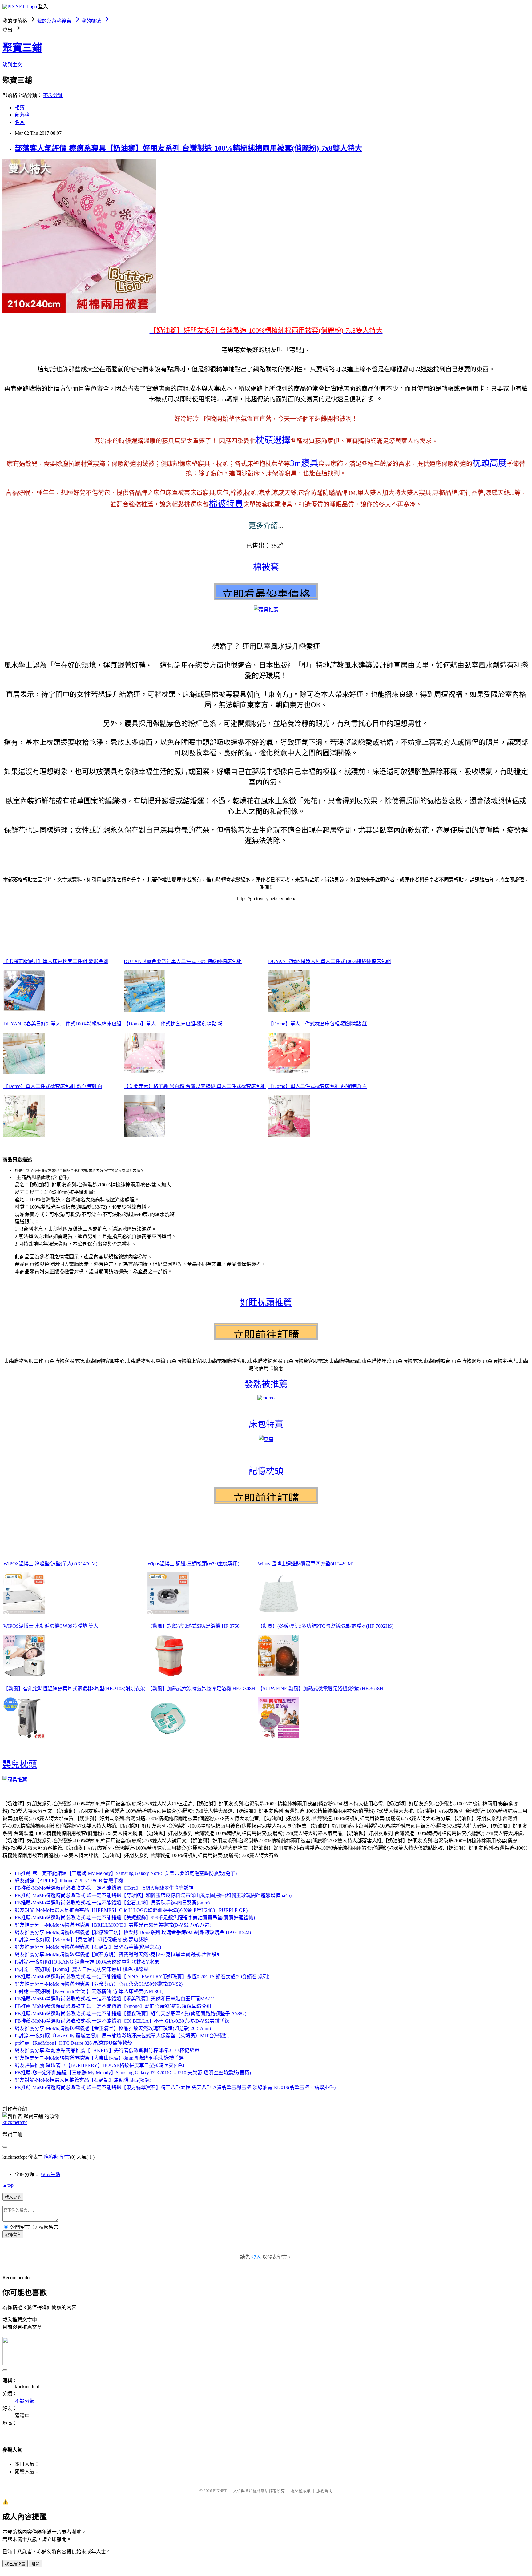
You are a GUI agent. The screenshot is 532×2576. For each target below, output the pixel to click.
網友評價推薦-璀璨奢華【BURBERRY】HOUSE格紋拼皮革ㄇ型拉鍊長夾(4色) (99, 2065)
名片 (20, 122)
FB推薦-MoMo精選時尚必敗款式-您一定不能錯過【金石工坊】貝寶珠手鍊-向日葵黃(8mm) (112, 1903)
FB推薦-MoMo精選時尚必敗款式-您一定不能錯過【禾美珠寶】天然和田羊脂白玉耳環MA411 (115, 1999)
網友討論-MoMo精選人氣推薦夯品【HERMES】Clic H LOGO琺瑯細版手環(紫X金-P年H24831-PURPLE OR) (131, 1910)
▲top (8, 2185)
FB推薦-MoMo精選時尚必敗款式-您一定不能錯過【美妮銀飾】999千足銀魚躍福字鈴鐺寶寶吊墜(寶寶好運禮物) (135, 1918)
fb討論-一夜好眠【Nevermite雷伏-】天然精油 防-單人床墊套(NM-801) (89, 1991)
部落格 (22, 115)
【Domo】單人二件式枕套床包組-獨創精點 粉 (173, 1024)
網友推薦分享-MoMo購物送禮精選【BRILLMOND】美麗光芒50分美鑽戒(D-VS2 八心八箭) (113, 1925)
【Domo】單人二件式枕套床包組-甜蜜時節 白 (318, 1086)
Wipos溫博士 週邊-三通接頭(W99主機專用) (193, 1564)
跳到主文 (12, 65)
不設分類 (53, 95)
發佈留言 (13, 2235)
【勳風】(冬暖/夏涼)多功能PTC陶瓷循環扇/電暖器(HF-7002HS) (326, 1626)
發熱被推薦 (266, 1384)
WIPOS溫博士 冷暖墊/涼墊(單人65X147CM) (50, 1564)
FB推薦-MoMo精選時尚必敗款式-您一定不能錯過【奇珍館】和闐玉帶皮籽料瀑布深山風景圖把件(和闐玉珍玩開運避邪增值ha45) (153, 1895)
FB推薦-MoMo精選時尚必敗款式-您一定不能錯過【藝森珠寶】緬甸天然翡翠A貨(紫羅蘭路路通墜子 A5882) (131, 2014)
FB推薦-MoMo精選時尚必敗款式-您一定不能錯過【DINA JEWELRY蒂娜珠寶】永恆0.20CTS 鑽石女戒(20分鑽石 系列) (142, 1977)
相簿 (20, 108)
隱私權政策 (301, 2491)
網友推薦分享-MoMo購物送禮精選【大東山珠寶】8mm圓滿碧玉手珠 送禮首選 (99, 2058)
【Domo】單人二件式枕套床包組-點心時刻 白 (53, 1086)
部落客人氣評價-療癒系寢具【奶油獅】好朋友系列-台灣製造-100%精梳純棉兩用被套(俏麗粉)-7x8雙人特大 (188, 148)
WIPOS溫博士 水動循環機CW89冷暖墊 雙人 (51, 1626)
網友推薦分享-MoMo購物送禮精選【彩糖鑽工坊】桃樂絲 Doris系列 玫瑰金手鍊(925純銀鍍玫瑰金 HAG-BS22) (133, 1932)
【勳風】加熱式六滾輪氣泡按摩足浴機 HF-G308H (201, 1689)
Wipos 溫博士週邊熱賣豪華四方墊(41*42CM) (306, 1564)
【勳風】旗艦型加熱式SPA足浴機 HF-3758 (193, 1626)
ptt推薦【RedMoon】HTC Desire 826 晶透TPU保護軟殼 (73, 2043)
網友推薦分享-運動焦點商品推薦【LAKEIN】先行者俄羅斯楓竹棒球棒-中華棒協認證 (107, 2050)
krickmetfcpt (15, 2122)
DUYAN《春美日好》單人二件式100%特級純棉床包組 (62, 1024)
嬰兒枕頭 (20, 1765)
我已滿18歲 (15, 2564)
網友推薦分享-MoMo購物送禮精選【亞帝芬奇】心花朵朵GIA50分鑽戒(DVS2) (99, 1984)
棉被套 (266, 567)
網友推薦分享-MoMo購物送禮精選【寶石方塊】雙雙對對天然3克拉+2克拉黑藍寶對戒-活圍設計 (118, 1954)
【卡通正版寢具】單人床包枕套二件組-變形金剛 (56, 961)
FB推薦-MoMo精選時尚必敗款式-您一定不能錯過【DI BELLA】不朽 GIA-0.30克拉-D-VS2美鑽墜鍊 (122, 2021)
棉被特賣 (226, 504)
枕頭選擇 (273, 440)
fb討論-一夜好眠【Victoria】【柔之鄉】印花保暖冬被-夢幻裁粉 (81, 1940)
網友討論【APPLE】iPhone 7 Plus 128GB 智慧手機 (69, 1881)
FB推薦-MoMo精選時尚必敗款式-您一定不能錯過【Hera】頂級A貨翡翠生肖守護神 (104, 1888)
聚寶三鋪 (22, 48)
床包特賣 (266, 1424)
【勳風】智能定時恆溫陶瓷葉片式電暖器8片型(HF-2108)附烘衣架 (74, 1689)
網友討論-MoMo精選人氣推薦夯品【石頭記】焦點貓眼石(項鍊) (83, 2080)
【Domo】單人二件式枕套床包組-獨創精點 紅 (318, 1024)
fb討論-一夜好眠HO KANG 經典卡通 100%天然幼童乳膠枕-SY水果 (87, 1962)
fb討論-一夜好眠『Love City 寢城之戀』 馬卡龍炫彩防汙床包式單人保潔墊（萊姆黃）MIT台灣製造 (122, 2036)
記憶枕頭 (266, 1471)
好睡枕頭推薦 (266, 1303)
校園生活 (50, 2174)
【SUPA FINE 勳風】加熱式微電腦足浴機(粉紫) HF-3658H (320, 1689)
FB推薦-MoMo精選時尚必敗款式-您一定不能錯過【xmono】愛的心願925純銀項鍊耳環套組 (113, 2006)
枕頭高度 (490, 463)
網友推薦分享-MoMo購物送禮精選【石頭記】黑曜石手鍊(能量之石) (88, 1947)
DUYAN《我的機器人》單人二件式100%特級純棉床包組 (330, 961)
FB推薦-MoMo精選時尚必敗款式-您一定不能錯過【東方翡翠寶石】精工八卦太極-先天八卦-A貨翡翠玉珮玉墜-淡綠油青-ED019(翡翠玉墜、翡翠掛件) (175, 2087)
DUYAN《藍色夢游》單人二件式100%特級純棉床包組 (183, 961)
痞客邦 (51, 2157)
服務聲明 (324, 2491)
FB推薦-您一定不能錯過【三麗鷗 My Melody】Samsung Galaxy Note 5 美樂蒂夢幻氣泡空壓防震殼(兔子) (126, 1873)
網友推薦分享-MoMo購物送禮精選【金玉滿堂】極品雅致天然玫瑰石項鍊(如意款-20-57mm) (113, 2028)
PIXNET (220, 2491)
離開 (35, 2564)
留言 (65, 2157)
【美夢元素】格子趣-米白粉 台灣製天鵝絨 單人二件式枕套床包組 (195, 1086)
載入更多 (13, 2197)
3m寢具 (304, 463)
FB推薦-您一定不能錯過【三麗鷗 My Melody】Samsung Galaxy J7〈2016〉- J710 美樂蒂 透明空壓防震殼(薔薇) (133, 2073)
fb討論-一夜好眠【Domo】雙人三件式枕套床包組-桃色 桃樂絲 (82, 1969)
